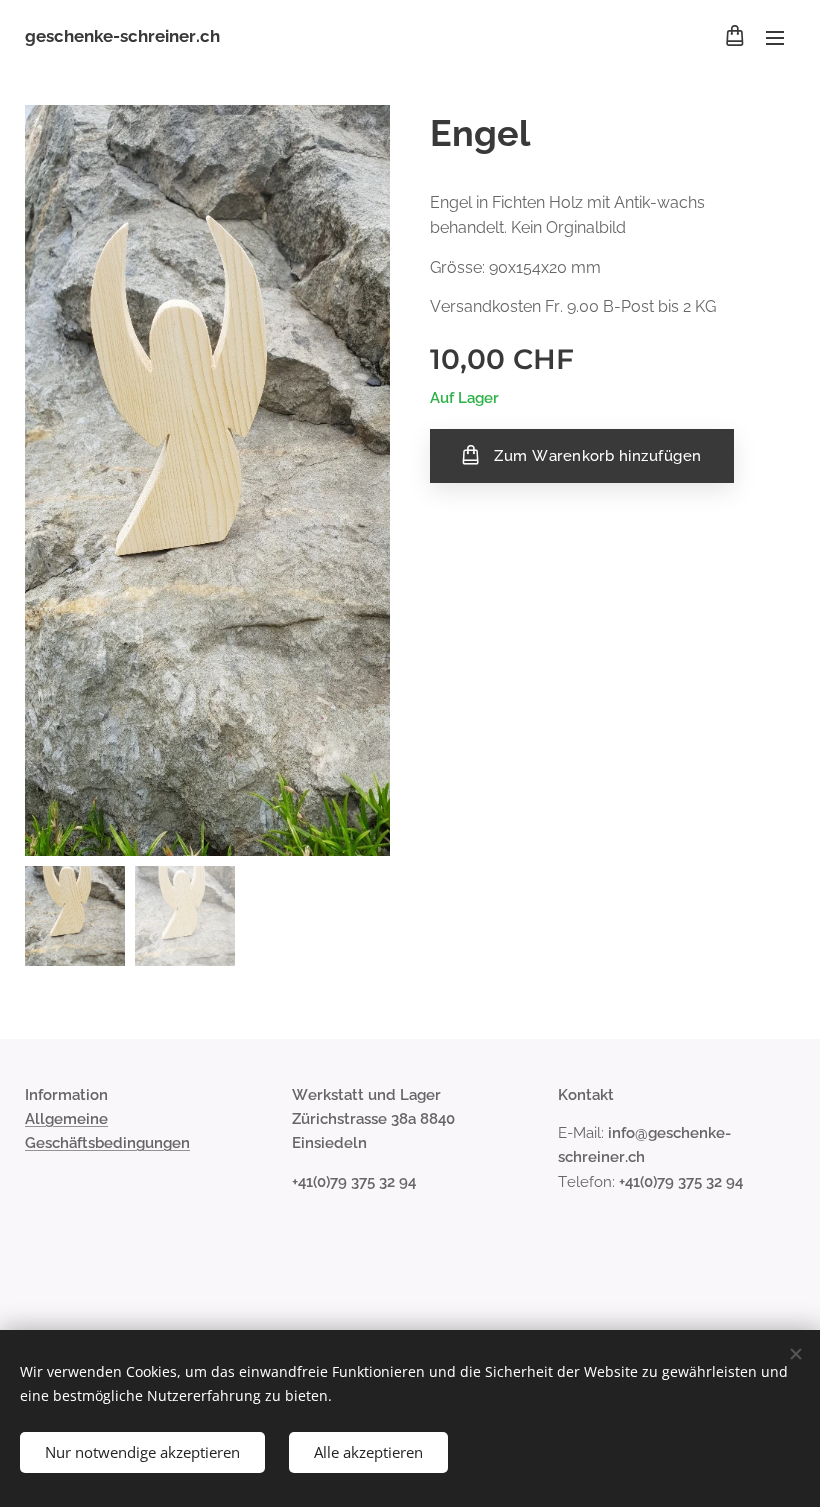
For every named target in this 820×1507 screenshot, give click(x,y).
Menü (775, 37)
